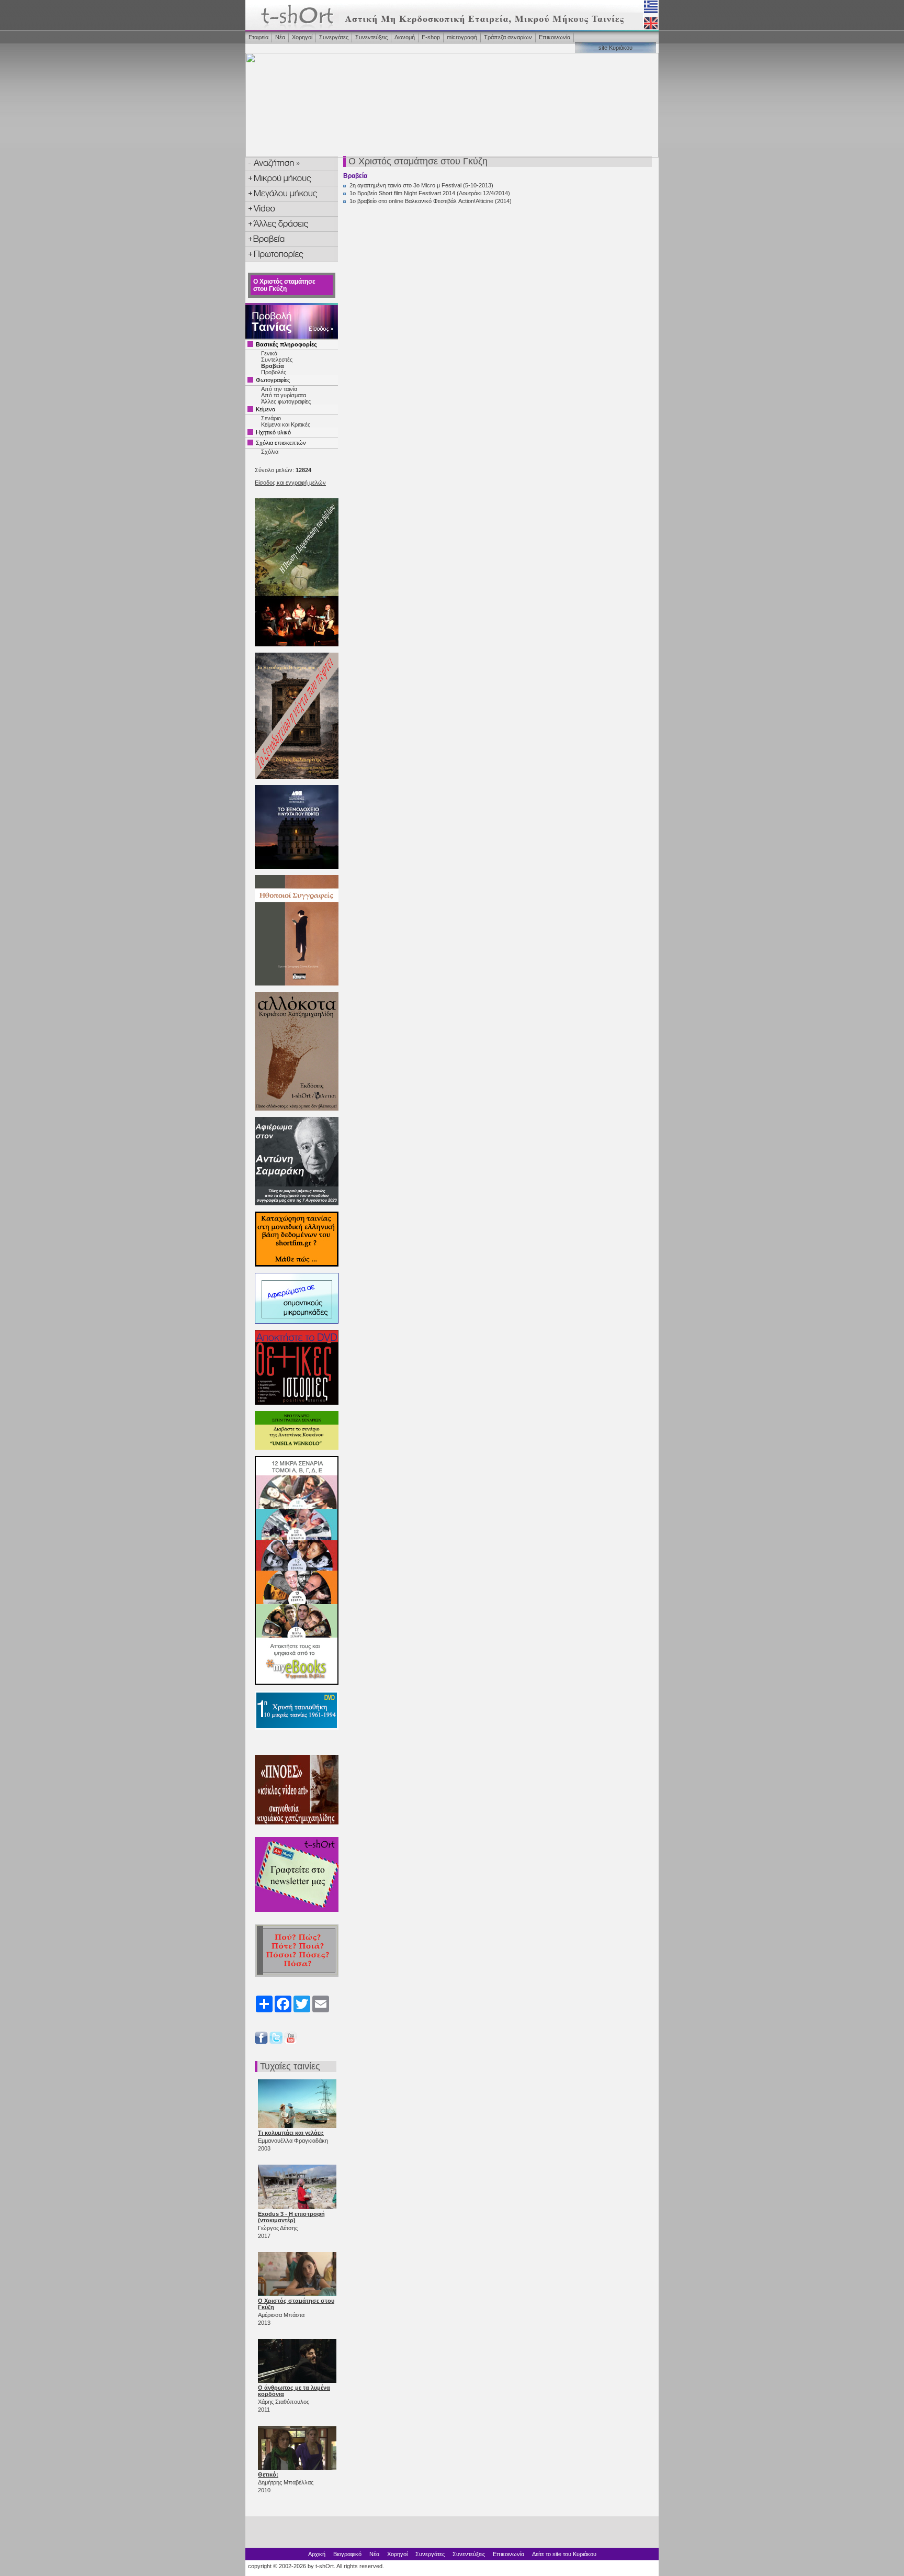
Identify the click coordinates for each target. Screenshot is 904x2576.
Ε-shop (431, 37)
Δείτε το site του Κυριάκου (564, 2554)
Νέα (280, 37)
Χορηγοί (302, 37)
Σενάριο (271, 418)
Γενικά (269, 353)
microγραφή (462, 37)
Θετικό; (268, 2474)
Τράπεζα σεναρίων (508, 37)
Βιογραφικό (347, 2554)
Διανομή (405, 37)
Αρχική (317, 2554)
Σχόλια (270, 452)
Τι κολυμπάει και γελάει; (291, 2133)
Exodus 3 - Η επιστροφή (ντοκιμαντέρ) (291, 2217)
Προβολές (274, 372)
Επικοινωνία (555, 37)
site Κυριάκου (615, 48)
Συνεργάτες (334, 37)
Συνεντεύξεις (371, 37)
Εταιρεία (258, 37)
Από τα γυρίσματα (284, 395)
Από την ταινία (279, 389)
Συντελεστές (277, 360)
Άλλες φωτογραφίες (286, 401)
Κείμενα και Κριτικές (286, 424)
